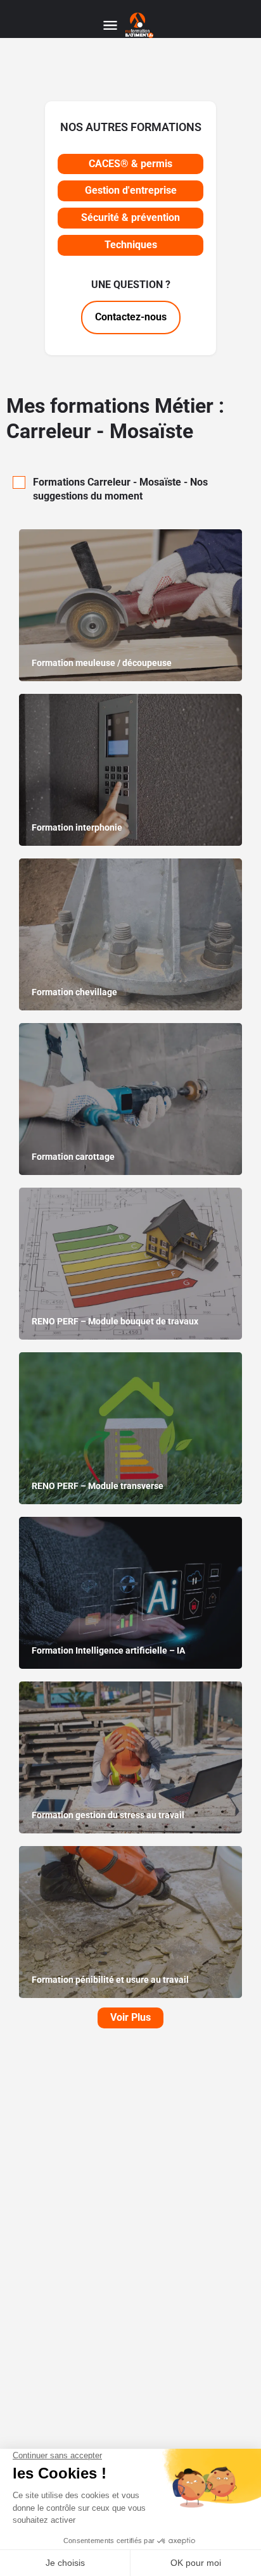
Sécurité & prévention (130, 217)
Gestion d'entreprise (131, 190)
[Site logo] (141, 25)
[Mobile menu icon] (110, 26)
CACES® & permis (130, 164)
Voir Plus (130, 2017)
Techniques (131, 245)
